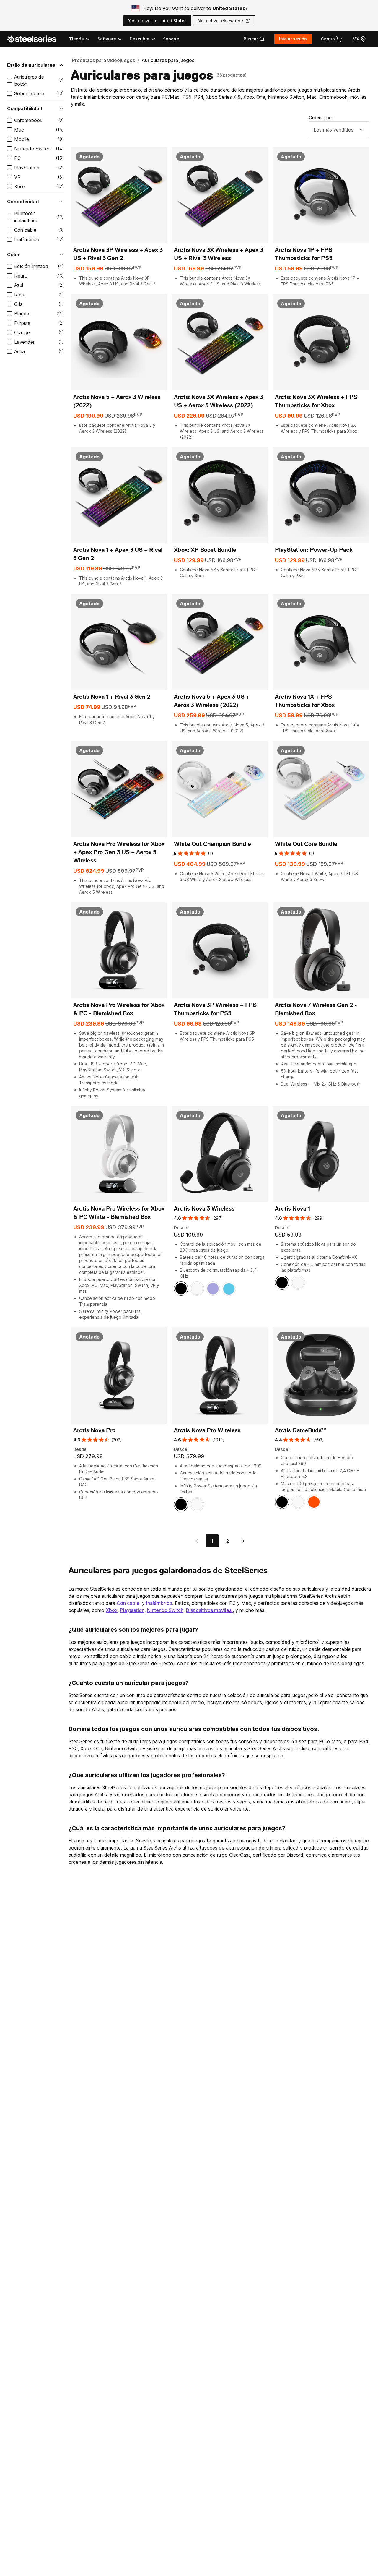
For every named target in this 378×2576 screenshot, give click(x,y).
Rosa (20, 295)
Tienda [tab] (76, 39)
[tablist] (113, 39)
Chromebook (28, 120)
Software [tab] (107, 39)
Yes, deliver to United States (157, 21)
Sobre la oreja (29, 93)
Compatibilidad (25, 108)
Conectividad (23, 202)
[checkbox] (9, 80)
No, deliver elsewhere (220, 21)
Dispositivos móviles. (209, 1610)
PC (17, 158)
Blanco (22, 314)
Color (13, 254)
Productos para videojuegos (104, 60)
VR (17, 177)
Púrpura (22, 323)
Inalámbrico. (160, 1603)
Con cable (25, 230)
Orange (22, 332)
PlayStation (27, 168)
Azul (19, 285)
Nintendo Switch (32, 149)
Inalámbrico (27, 239)
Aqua (19, 351)
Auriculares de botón (29, 80)
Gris (18, 304)
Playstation (132, 1610)
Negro (21, 276)
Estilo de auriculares (31, 65)
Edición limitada (31, 266)
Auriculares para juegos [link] (168, 60)
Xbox (20, 186)
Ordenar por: (322, 117)
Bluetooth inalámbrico (26, 217)
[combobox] (339, 130)
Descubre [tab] (140, 39)
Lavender (24, 342)
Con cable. (129, 1603)
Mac (19, 130)
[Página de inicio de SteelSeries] (35, 39)
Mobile (22, 139)
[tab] (254, 39)
